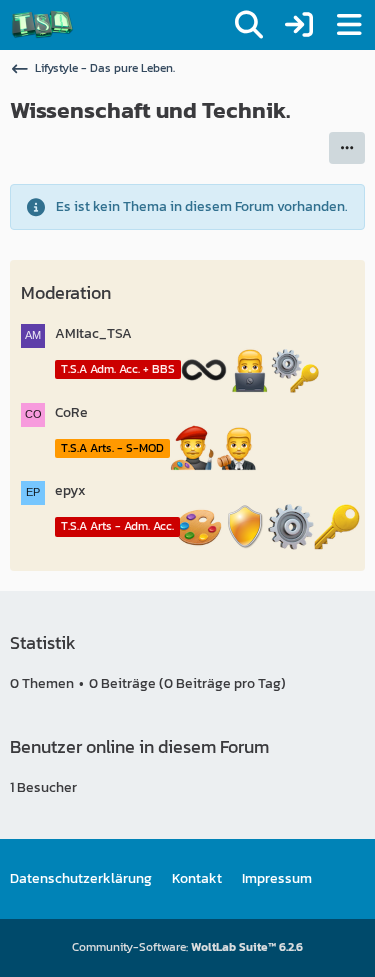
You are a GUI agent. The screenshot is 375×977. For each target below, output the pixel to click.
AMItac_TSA (93, 333)
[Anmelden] (299, 25)
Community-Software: (187, 947)
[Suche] (249, 25)
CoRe (71, 412)
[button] (347, 148)
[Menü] (349, 25)
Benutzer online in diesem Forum (139, 746)
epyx (70, 490)
